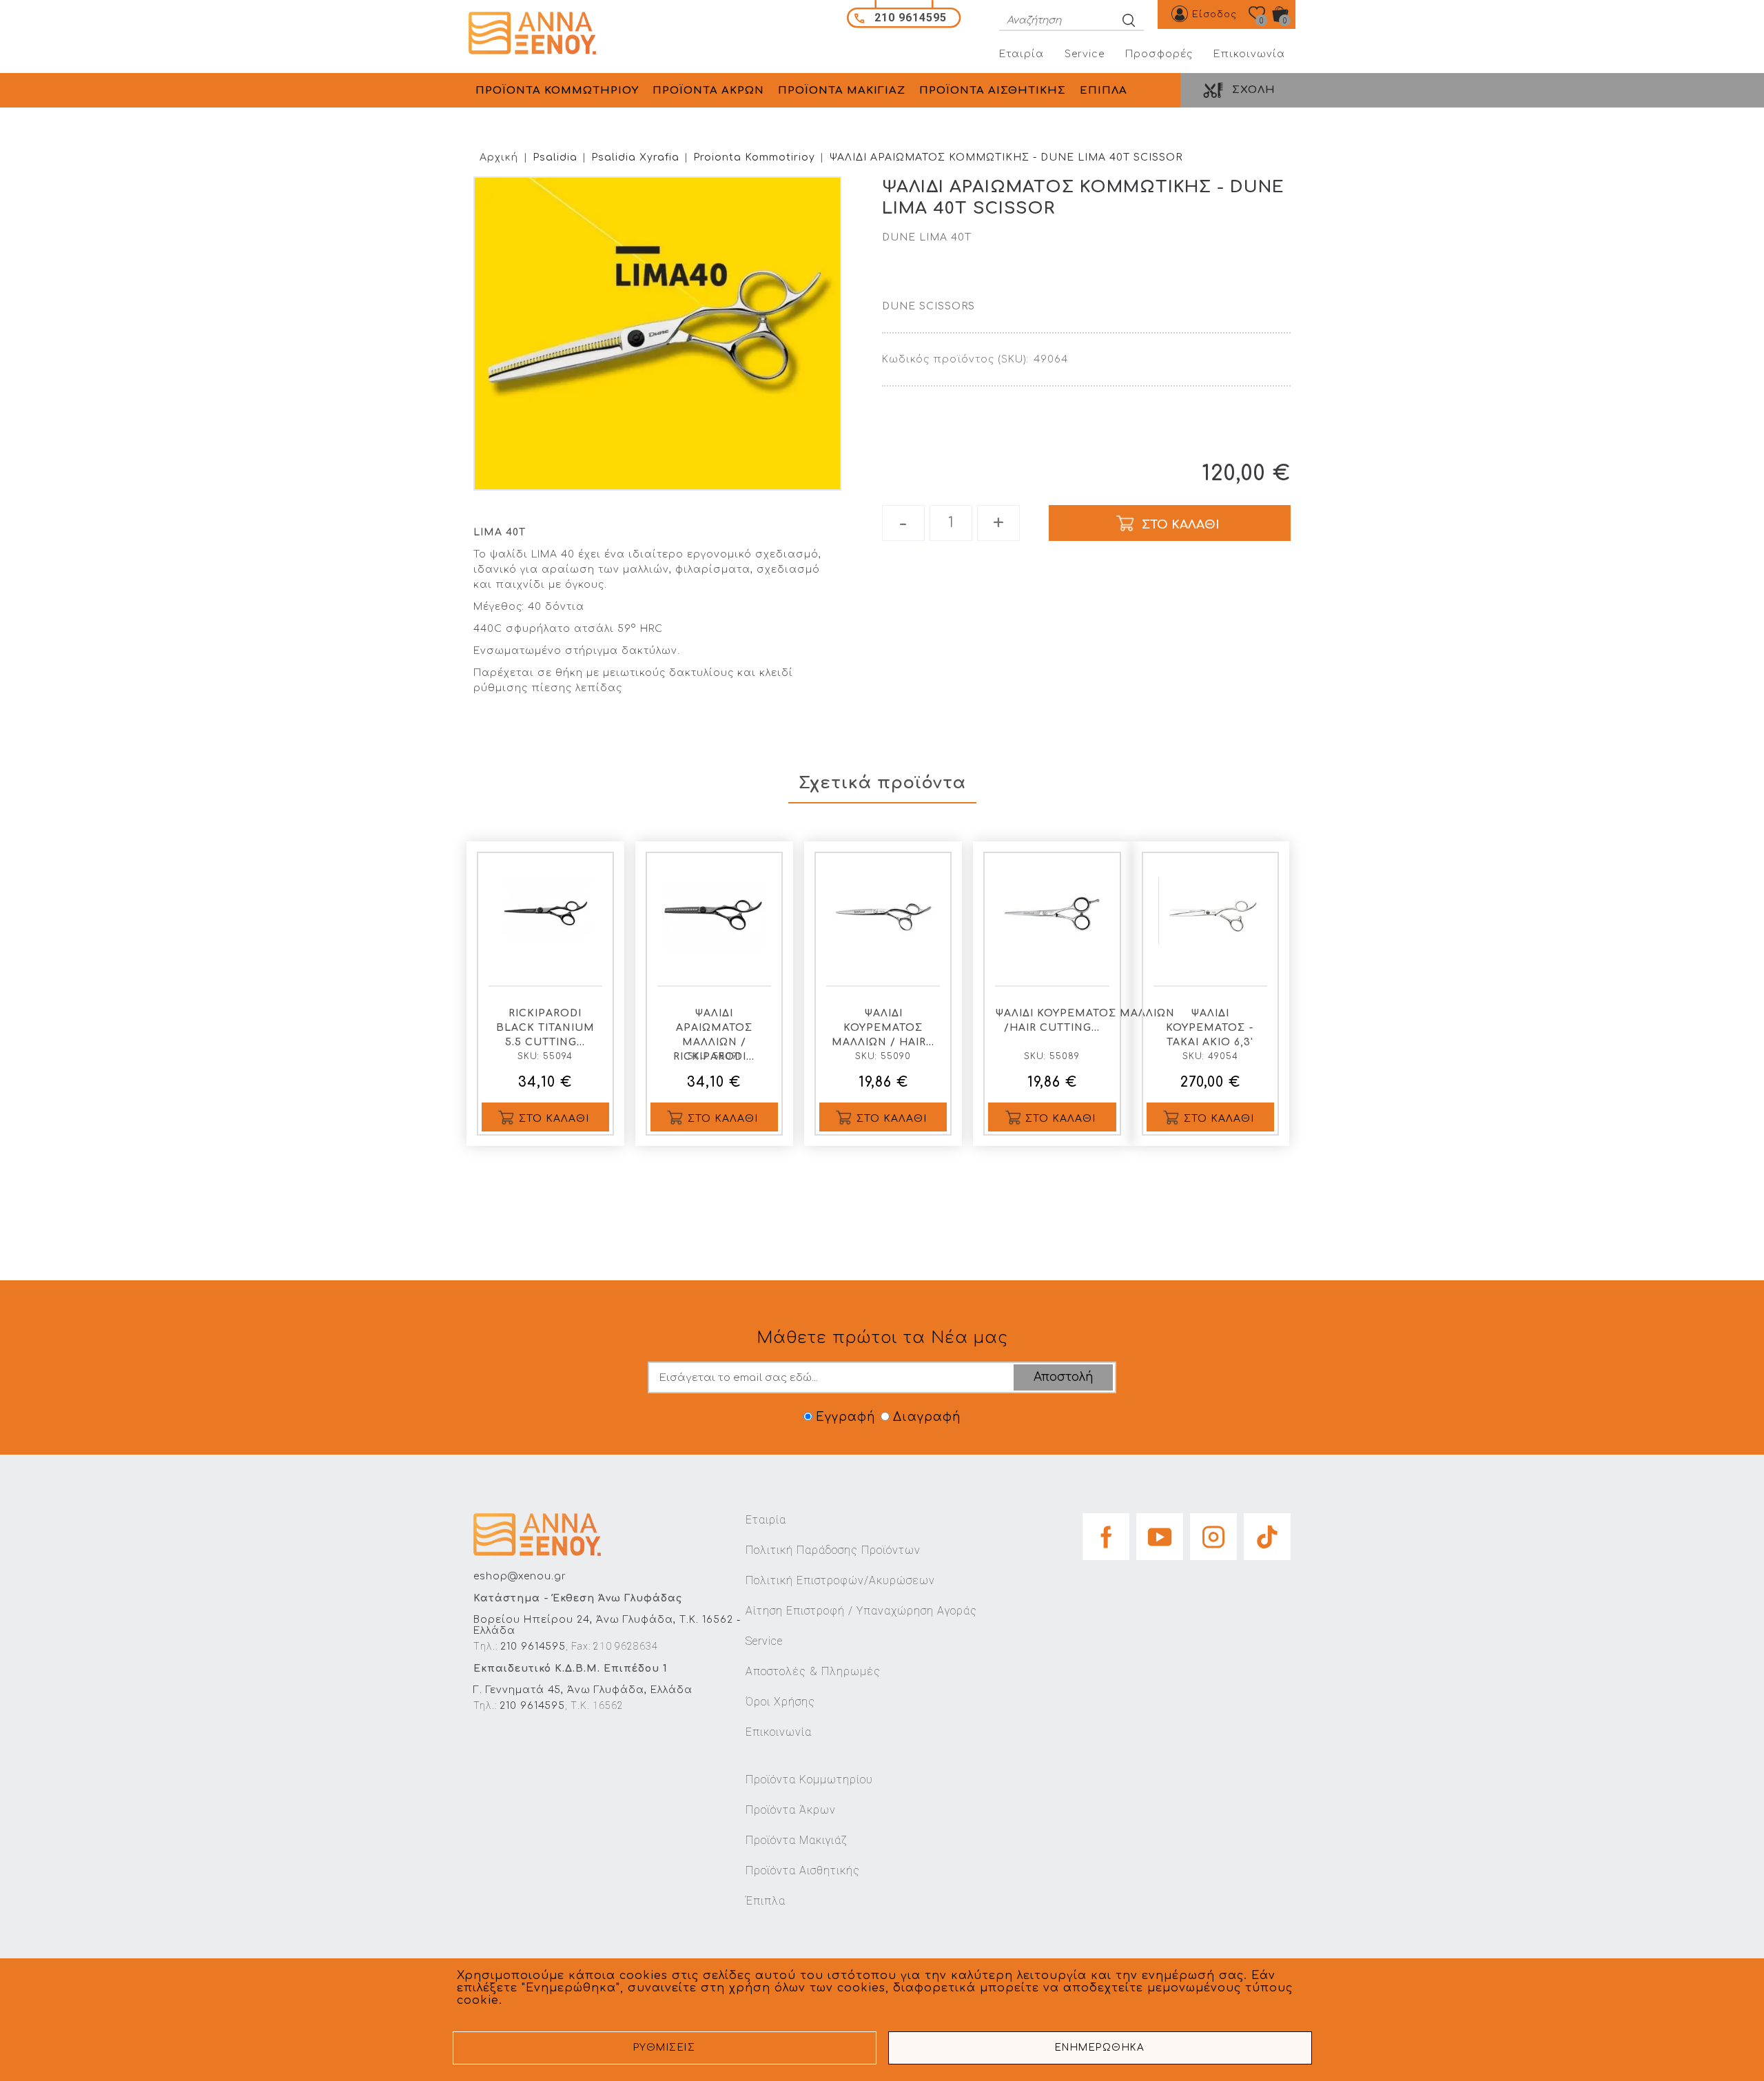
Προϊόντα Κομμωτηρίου (809, 1780)
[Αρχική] (537, 33)
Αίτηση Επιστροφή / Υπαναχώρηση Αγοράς (861, 1611)
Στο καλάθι (554, 1119)
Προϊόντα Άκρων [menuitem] (708, 91)
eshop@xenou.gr (520, 1576)
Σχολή (1254, 90)
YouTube (1160, 1532)
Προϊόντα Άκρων (791, 1810)
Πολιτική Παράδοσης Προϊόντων (833, 1550)
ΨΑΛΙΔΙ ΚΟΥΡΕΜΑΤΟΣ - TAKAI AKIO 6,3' (1210, 1028)
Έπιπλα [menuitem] (1104, 91)
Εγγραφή (845, 1417)
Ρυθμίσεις (665, 2048)
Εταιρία (1022, 54)
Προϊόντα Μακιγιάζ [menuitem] (842, 91)
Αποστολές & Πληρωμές (813, 1671)
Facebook (1106, 1532)
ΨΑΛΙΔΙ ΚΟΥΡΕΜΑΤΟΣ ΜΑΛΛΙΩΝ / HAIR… (883, 1028)
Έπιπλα (766, 1901)
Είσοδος (1214, 14)
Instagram (1213, 1532)
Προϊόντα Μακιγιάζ (796, 1840)
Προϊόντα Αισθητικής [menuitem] (993, 91)
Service (1085, 54)
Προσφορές (1159, 54)
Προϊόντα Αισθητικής (803, 1870)
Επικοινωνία (1249, 54)
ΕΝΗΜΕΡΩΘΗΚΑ (1100, 2048)
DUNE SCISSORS (929, 306)
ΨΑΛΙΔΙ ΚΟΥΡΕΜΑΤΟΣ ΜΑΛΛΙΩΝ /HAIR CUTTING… (1055, 1021)
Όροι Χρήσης (780, 1702)
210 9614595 (533, 1647)
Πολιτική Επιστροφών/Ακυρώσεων (840, 1580)
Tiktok (1267, 1532)
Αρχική (499, 157)
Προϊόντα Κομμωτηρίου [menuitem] (557, 91)
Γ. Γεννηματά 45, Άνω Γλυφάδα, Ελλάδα (583, 1690)
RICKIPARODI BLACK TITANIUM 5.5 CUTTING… (545, 1028)
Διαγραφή (927, 1417)
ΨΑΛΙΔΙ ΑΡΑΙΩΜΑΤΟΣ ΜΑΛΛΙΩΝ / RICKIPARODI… (714, 1035)
